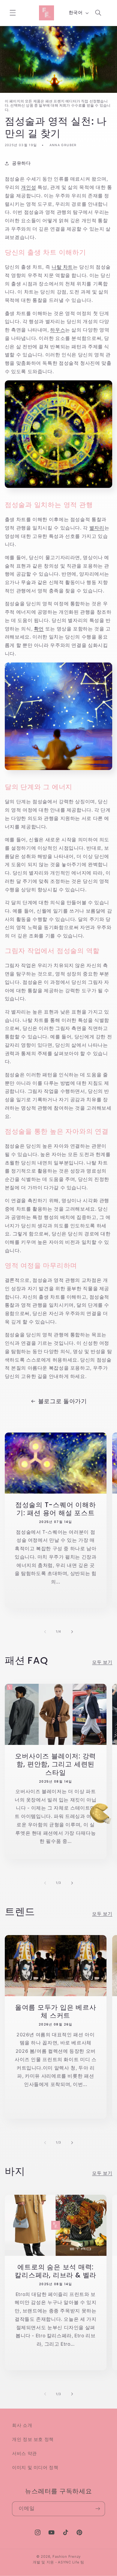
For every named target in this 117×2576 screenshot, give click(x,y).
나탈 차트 (62, 267)
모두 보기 (102, 1662)
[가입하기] (98, 2509)
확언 (39, 629)
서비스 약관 (24, 2454)
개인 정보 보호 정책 (33, 2439)
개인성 (28, 187)
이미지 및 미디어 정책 (35, 2468)
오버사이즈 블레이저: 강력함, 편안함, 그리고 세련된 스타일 (55, 1764)
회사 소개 (22, 2425)
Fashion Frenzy (67, 2557)
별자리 (97, 528)
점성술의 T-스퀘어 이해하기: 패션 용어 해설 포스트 (56, 1509)
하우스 (58, 330)
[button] (13, 13)
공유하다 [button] (21, 163)
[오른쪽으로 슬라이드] (72, 1632)
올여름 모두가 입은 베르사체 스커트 (56, 2012)
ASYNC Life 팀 (71, 2562)
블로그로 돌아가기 (63, 1401)
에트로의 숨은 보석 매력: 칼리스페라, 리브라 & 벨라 (55, 2271)
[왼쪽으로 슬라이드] (45, 1632)
